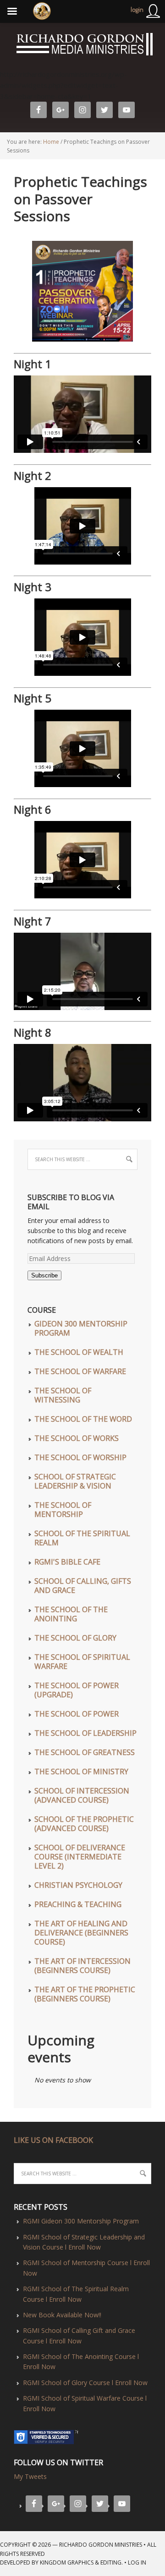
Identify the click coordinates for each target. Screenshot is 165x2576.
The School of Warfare (80, 1371)
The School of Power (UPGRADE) (77, 1690)
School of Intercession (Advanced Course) (82, 1795)
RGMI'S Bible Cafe (67, 1562)
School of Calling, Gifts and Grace (83, 1586)
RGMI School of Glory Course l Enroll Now (85, 2383)
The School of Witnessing (63, 1395)
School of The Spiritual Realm (82, 1538)
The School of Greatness (85, 1752)
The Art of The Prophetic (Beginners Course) (85, 1994)
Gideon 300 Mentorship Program (81, 1328)
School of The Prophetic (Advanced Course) (84, 1824)
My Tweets (30, 2476)
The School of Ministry (81, 1772)
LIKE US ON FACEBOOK (53, 2140)
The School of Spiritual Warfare (82, 1662)
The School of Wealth (79, 1352)
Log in (137, 2562)
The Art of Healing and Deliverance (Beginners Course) (81, 1933)
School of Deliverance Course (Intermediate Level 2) (80, 1857)
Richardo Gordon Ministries (1, 46)
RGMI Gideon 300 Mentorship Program (81, 2221)
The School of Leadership (85, 1733)
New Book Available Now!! (62, 2315)
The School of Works (77, 1438)
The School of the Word (83, 1419)
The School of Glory (75, 1638)
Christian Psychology (78, 1885)
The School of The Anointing (71, 1614)
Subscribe (44, 1275)
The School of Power (77, 1714)
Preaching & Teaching (78, 1904)
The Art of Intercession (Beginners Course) (82, 1966)
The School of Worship (80, 1457)
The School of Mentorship (63, 1510)
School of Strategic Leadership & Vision (75, 1481)
